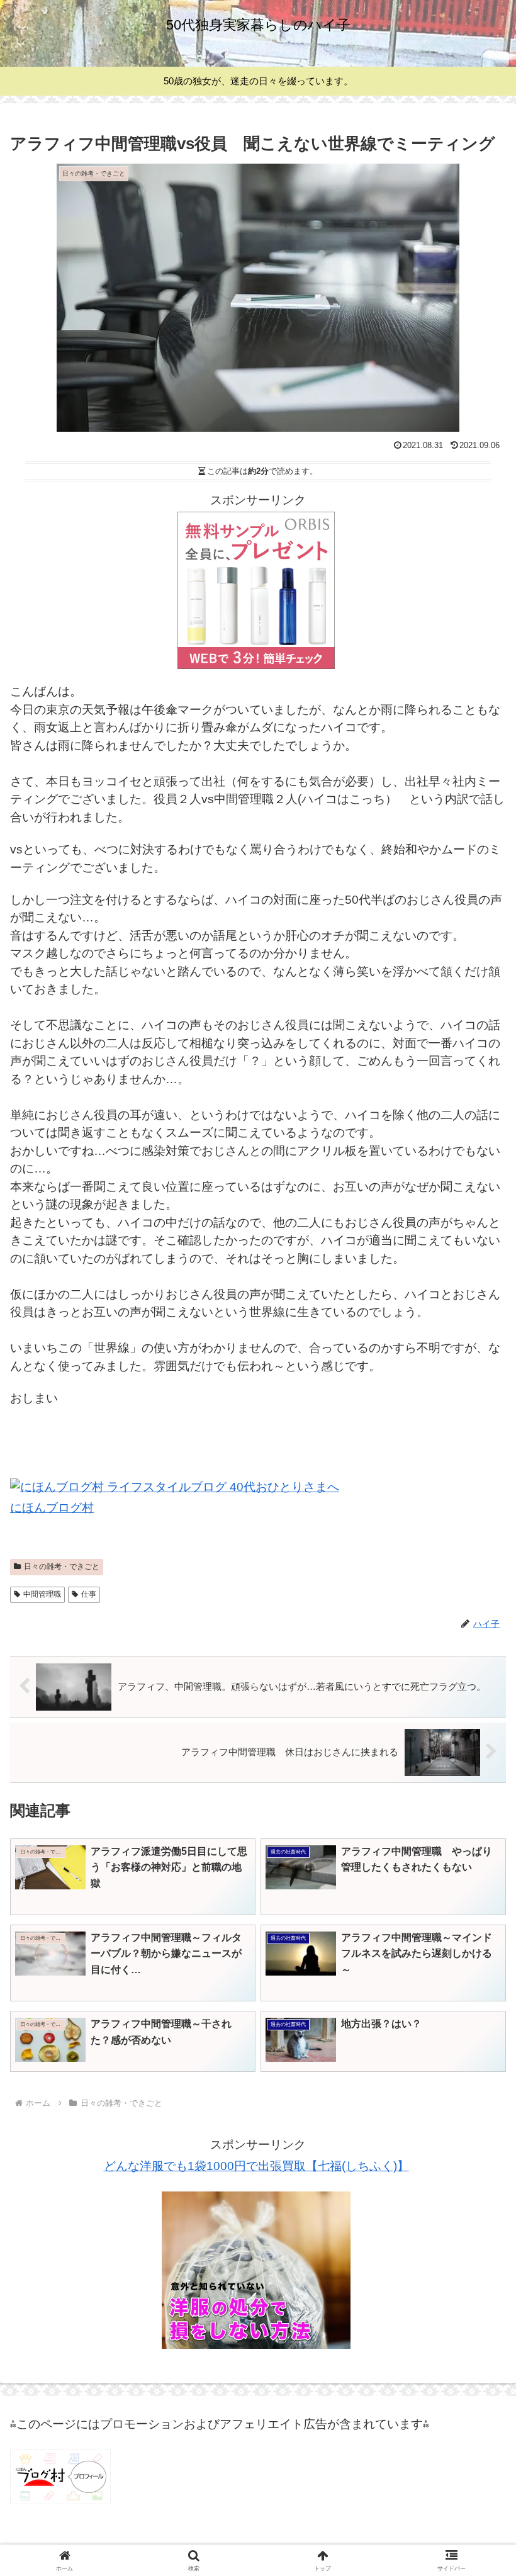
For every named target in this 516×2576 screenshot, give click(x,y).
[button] (477, 1990)
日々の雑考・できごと (62, 1566)
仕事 (89, 1594)
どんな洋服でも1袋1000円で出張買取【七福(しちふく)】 (256, 2166)
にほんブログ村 (52, 1508)
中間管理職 (42, 1594)
